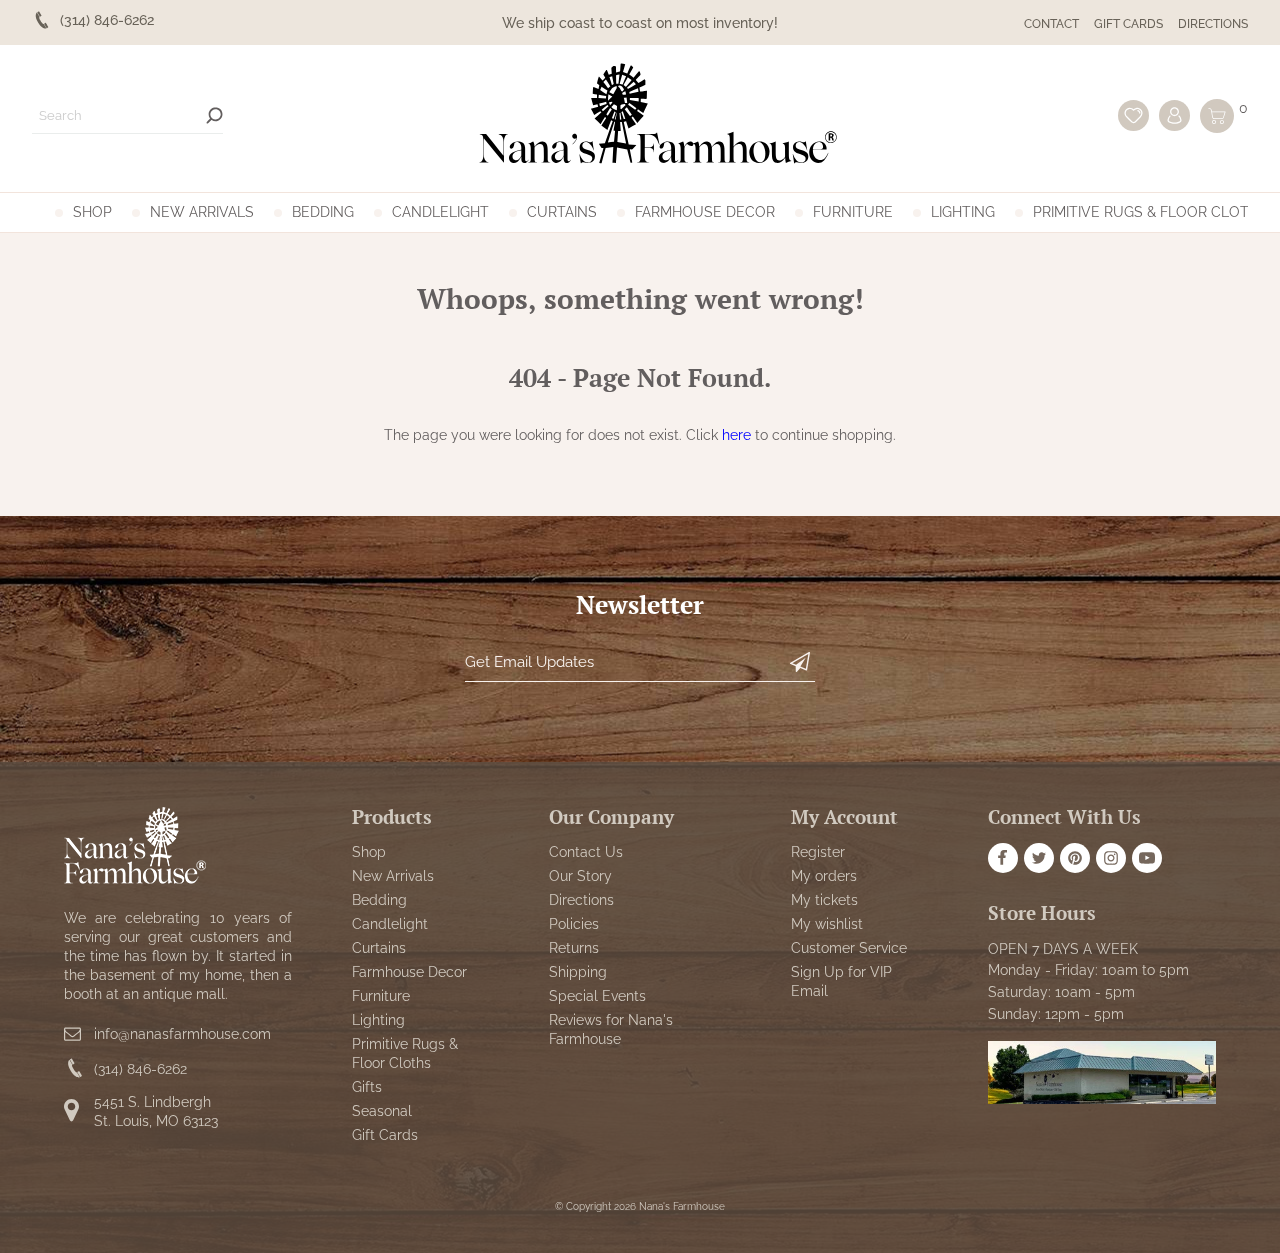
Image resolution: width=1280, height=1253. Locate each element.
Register (818, 852)
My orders (824, 876)
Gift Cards (1128, 24)
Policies (574, 924)
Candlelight (440, 212)
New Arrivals (202, 212)
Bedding (323, 212)
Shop (92, 212)
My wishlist (827, 924)
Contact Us (586, 852)
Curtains (562, 212)
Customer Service (849, 948)
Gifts (367, 1087)
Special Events (597, 996)
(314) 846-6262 (140, 1069)
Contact (1051, 24)
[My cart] (1217, 116)
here (736, 435)
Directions (1213, 24)
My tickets (824, 900)
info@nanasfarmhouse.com (182, 1034)
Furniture (853, 212)
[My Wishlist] (1133, 115)
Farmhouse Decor (705, 212)
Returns (574, 948)
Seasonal (382, 1111)
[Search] (214, 115)
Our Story (580, 876)
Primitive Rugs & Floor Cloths (1150, 212)
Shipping (578, 972)
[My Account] (1174, 115)
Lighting (963, 212)
